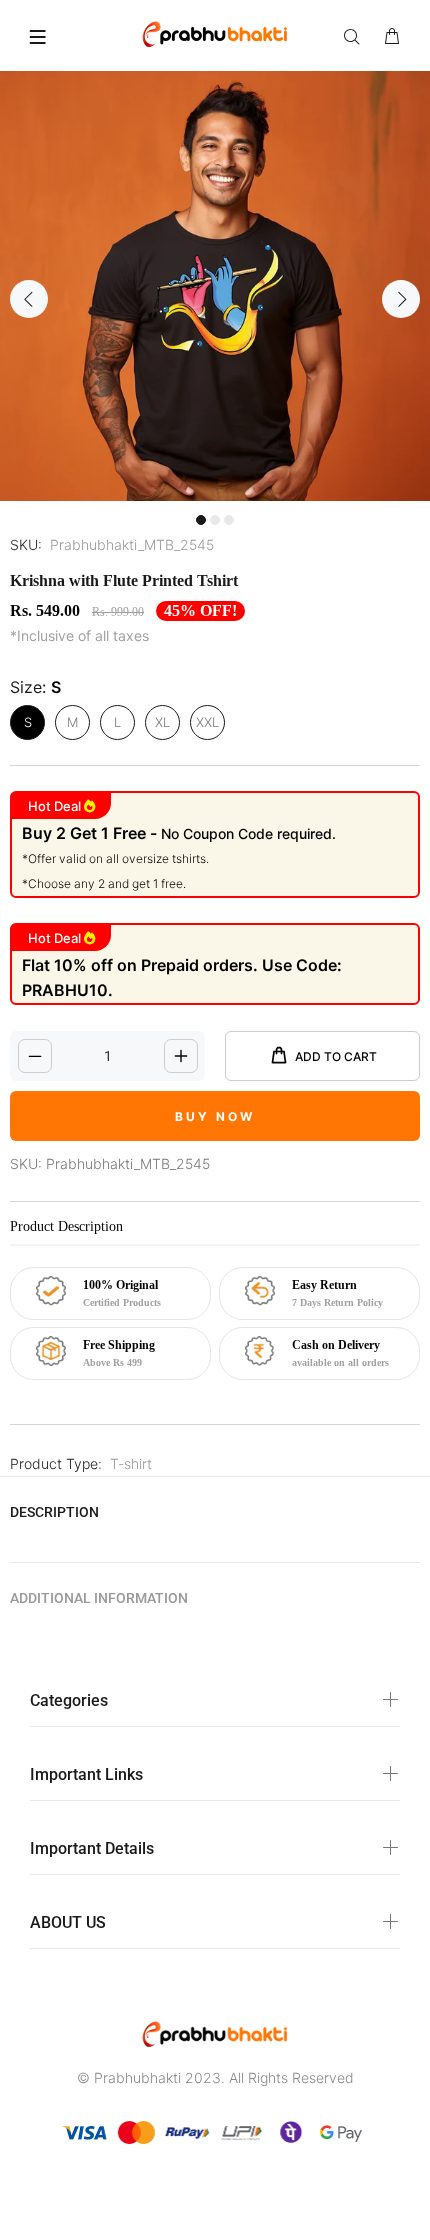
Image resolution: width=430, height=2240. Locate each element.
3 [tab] (229, 520)
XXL (207, 722)
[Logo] (215, 33)
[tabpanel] (215, 286)
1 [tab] (201, 520)
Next (401, 299)
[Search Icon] (356, 37)
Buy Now (215, 1116)
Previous (29, 299)
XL (162, 722)
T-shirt (131, 1463)
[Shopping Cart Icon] (392, 37)
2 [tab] (215, 520)
